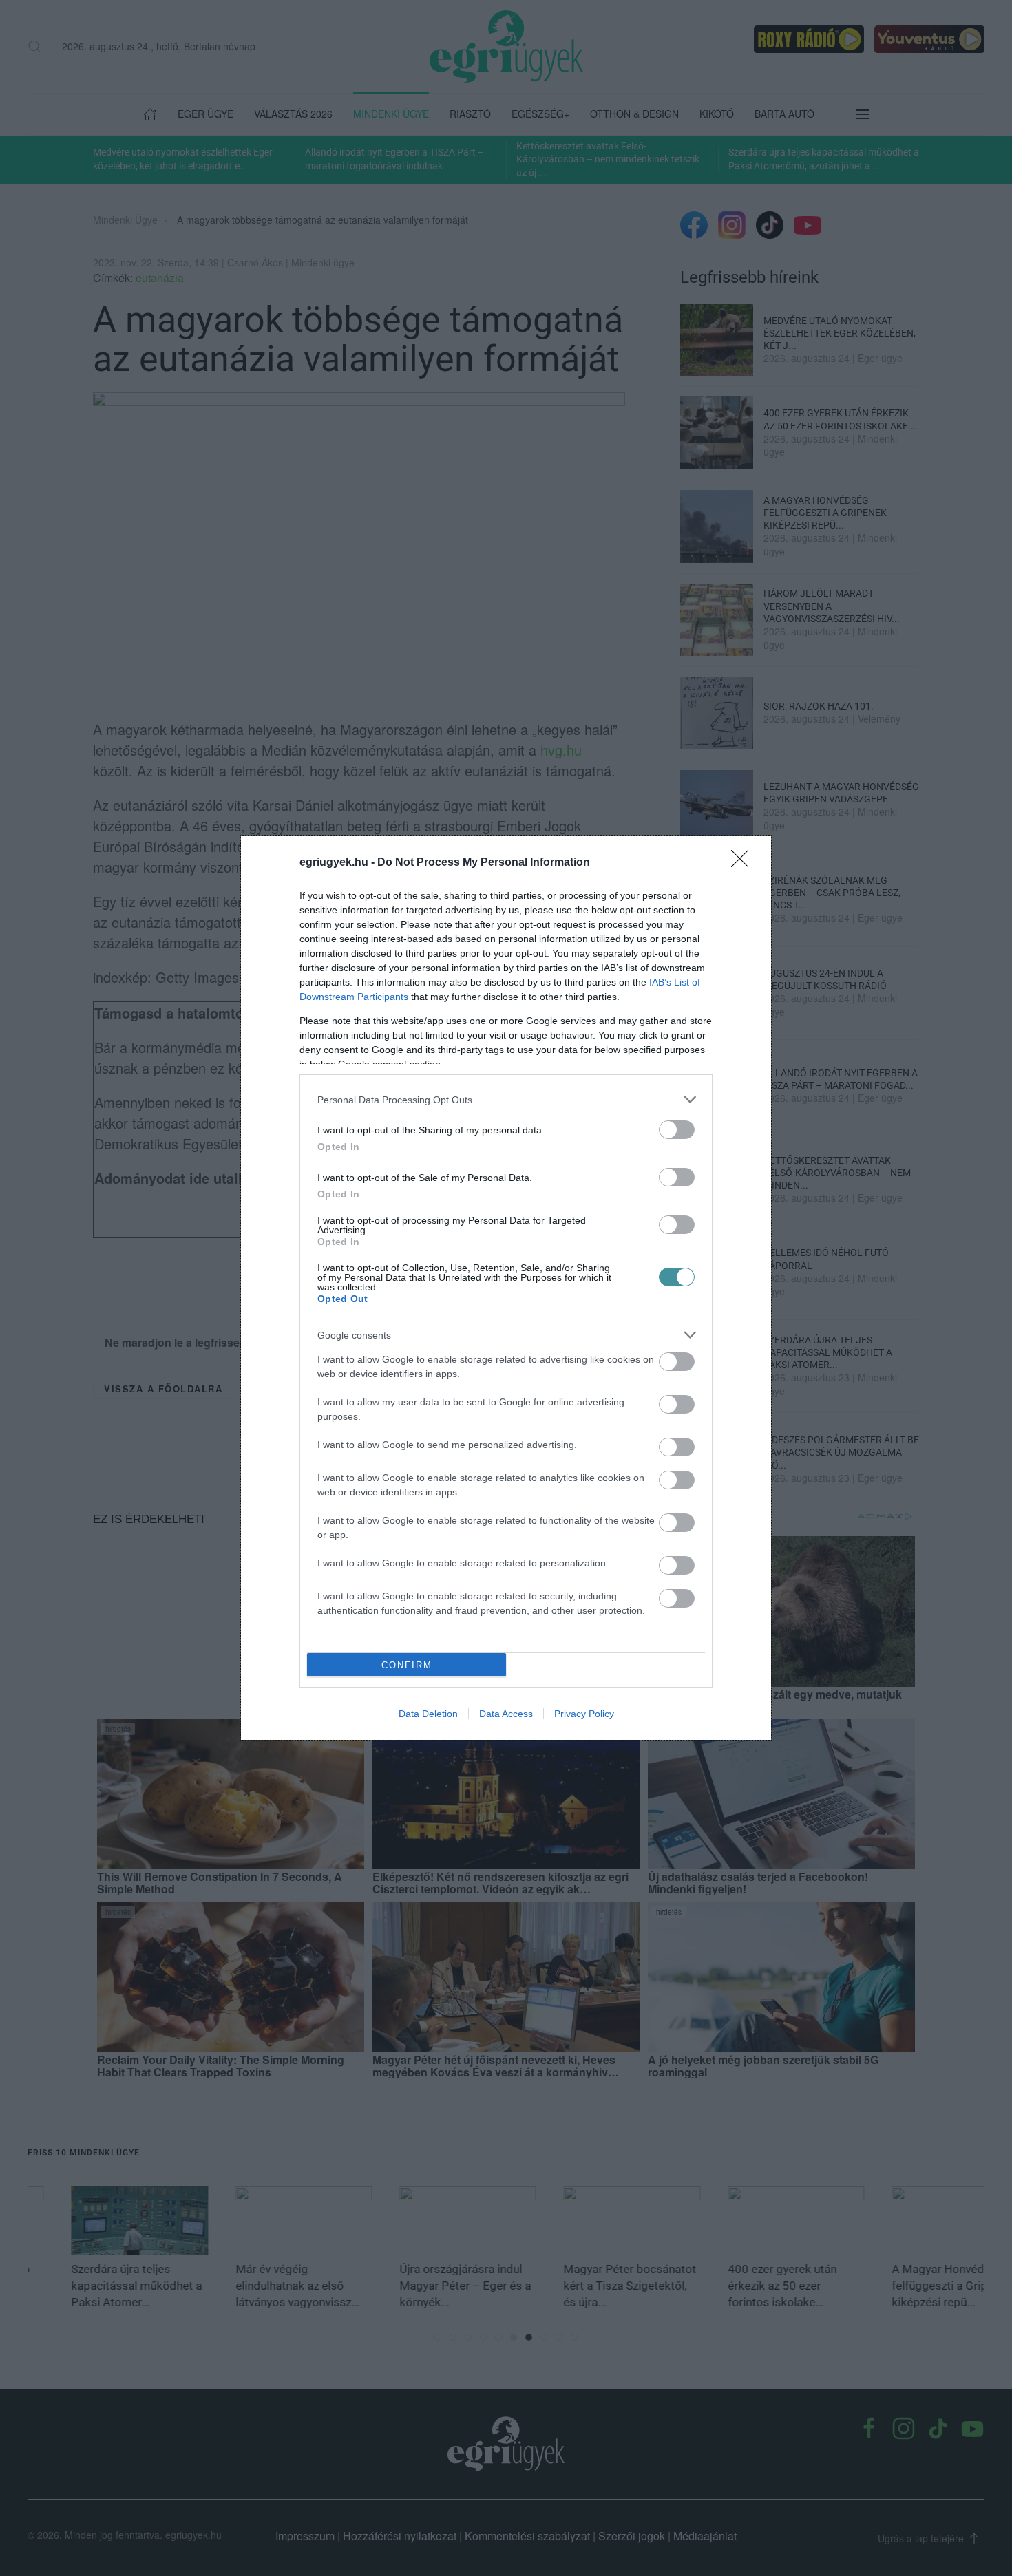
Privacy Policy (584, 1714)
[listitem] (506, 1099)
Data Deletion (428, 1714)
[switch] (677, 1130)
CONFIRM (407, 1665)
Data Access (506, 1714)
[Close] (744, 863)
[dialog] (506, 1288)
